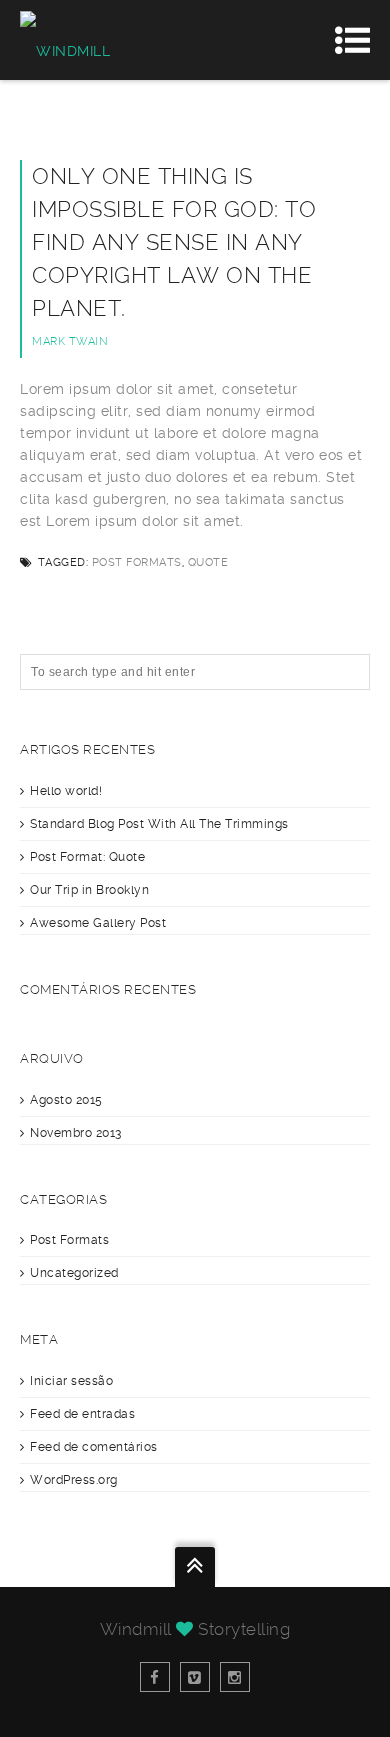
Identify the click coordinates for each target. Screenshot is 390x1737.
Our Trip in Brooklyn (89, 890)
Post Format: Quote (87, 857)
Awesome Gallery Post (98, 923)
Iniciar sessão (71, 1381)
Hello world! (66, 791)
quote (208, 562)
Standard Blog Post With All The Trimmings (159, 824)
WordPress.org (74, 1480)
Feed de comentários (94, 1447)
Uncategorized (74, 1273)
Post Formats (137, 562)
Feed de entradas (82, 1414)
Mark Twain (70, 341)
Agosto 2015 (66, 1100)
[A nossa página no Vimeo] (195, 1677)
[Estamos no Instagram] (235, 1677)
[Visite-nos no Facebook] (155, 1677)
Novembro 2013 (76, 1133)
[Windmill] (65, 40)
